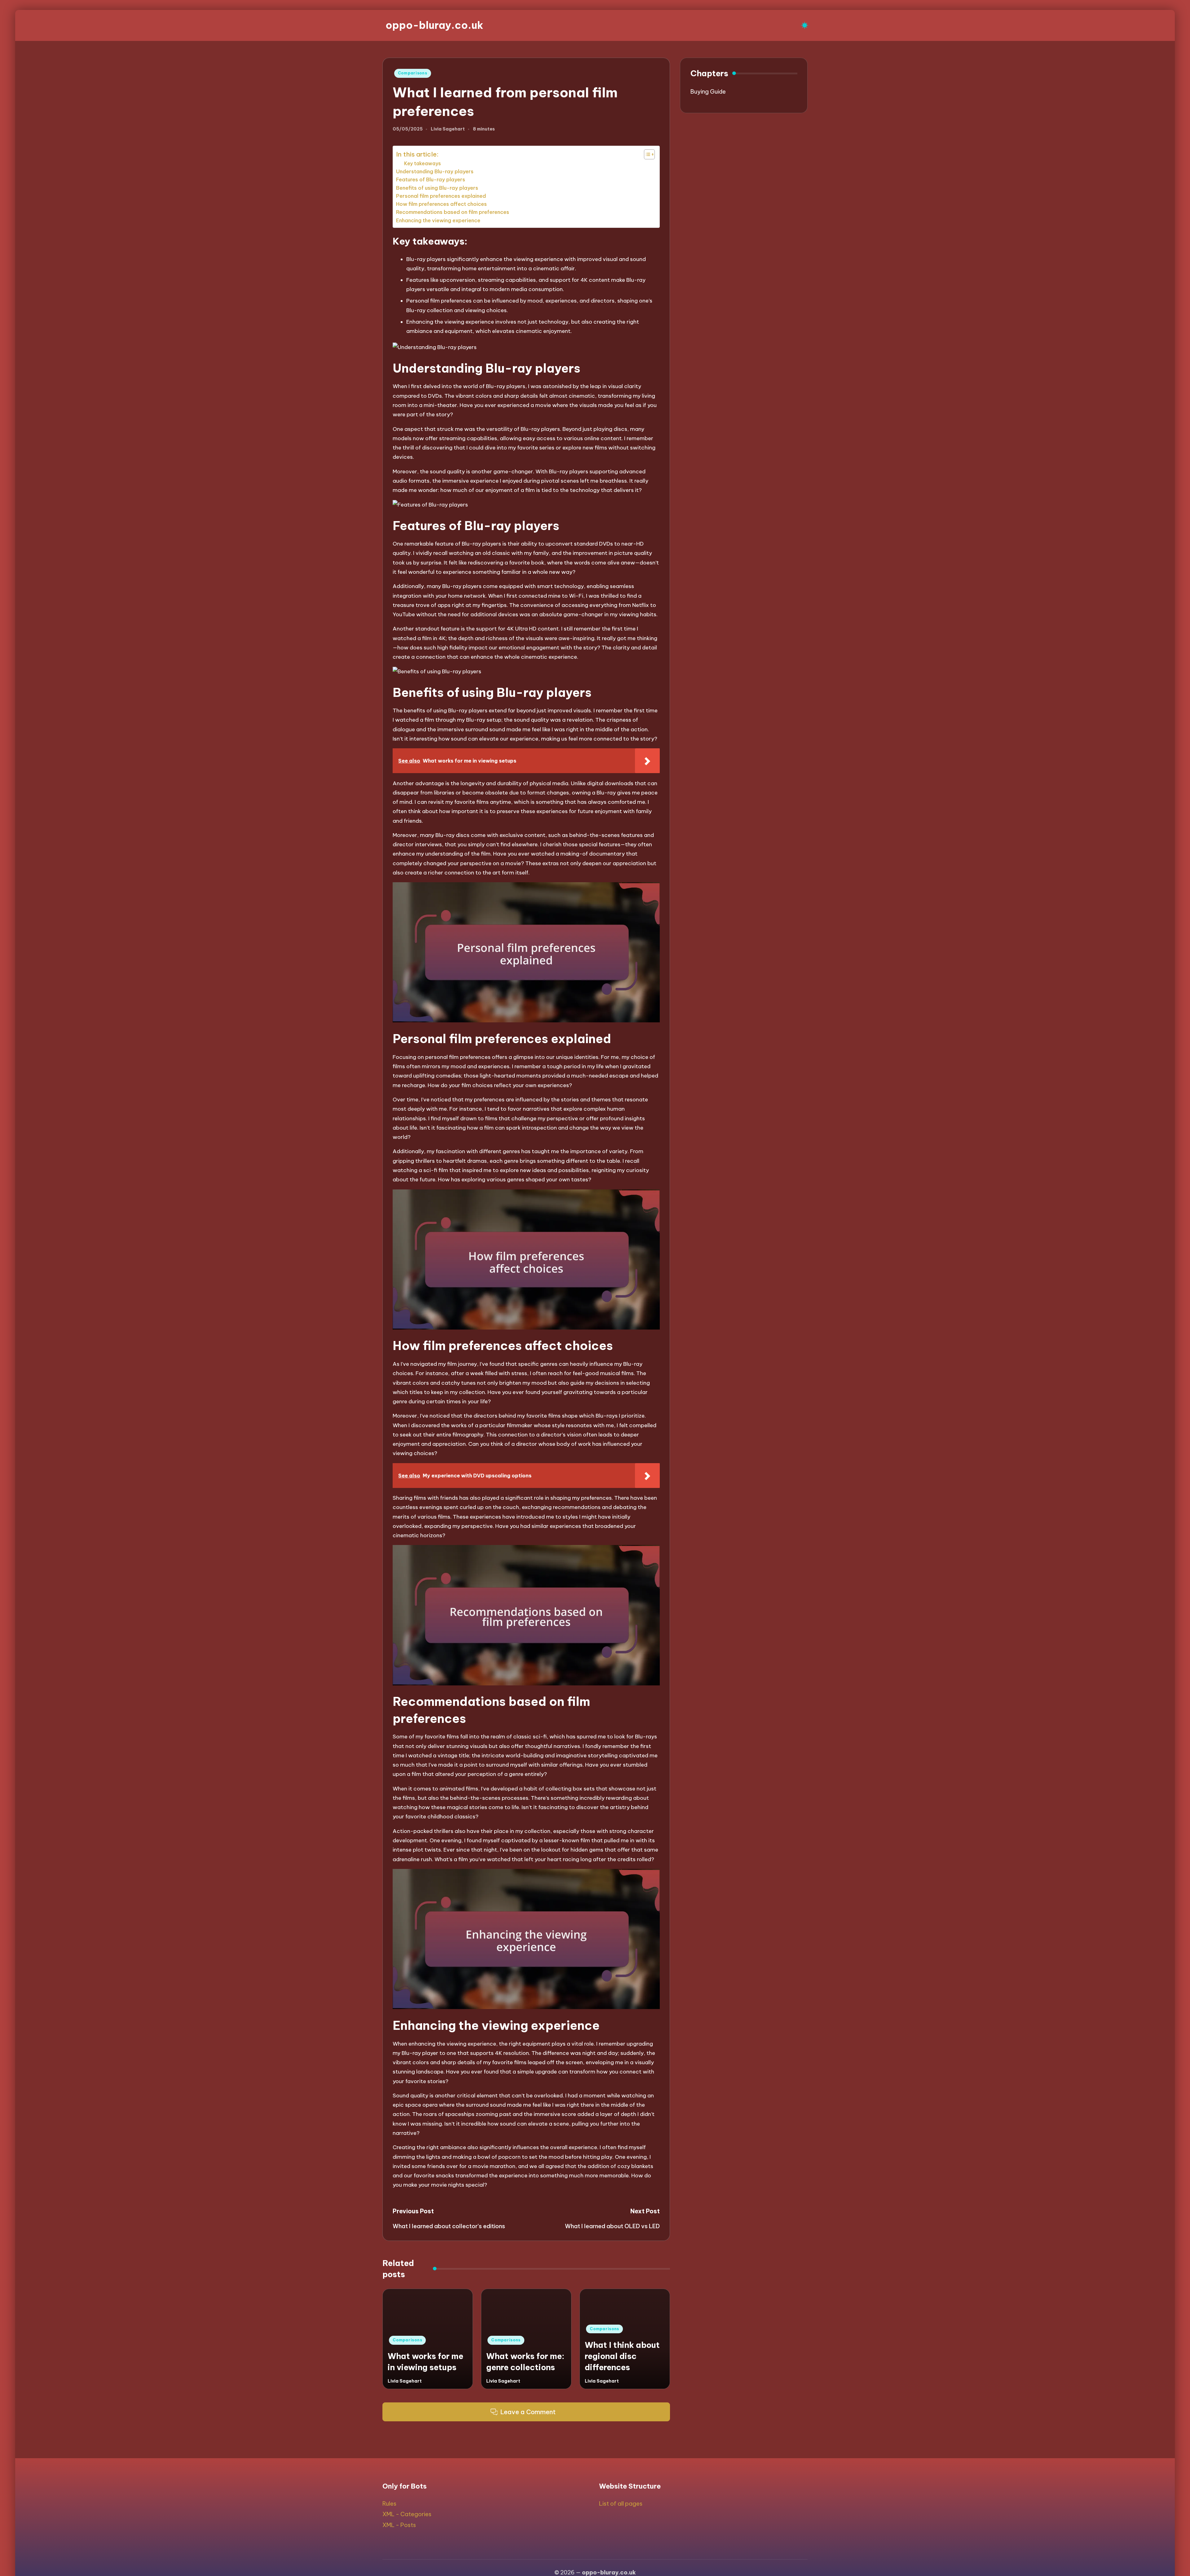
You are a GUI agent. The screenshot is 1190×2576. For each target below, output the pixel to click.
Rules (389, 2504)
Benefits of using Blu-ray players (437, 188)
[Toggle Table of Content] (646, 154)
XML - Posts (399, 2525)
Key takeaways (423, 163)
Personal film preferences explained (441, 196)
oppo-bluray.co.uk (434, 25)
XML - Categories (407, 2514)
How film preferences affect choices (441, 204)
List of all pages (621, 2504)
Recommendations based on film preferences (453, 212)
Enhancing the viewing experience (438, 220)
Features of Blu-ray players (431, 179)
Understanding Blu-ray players (435, 171)
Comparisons (413, 73)
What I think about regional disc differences (622, 2356)
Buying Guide (708, 92)
